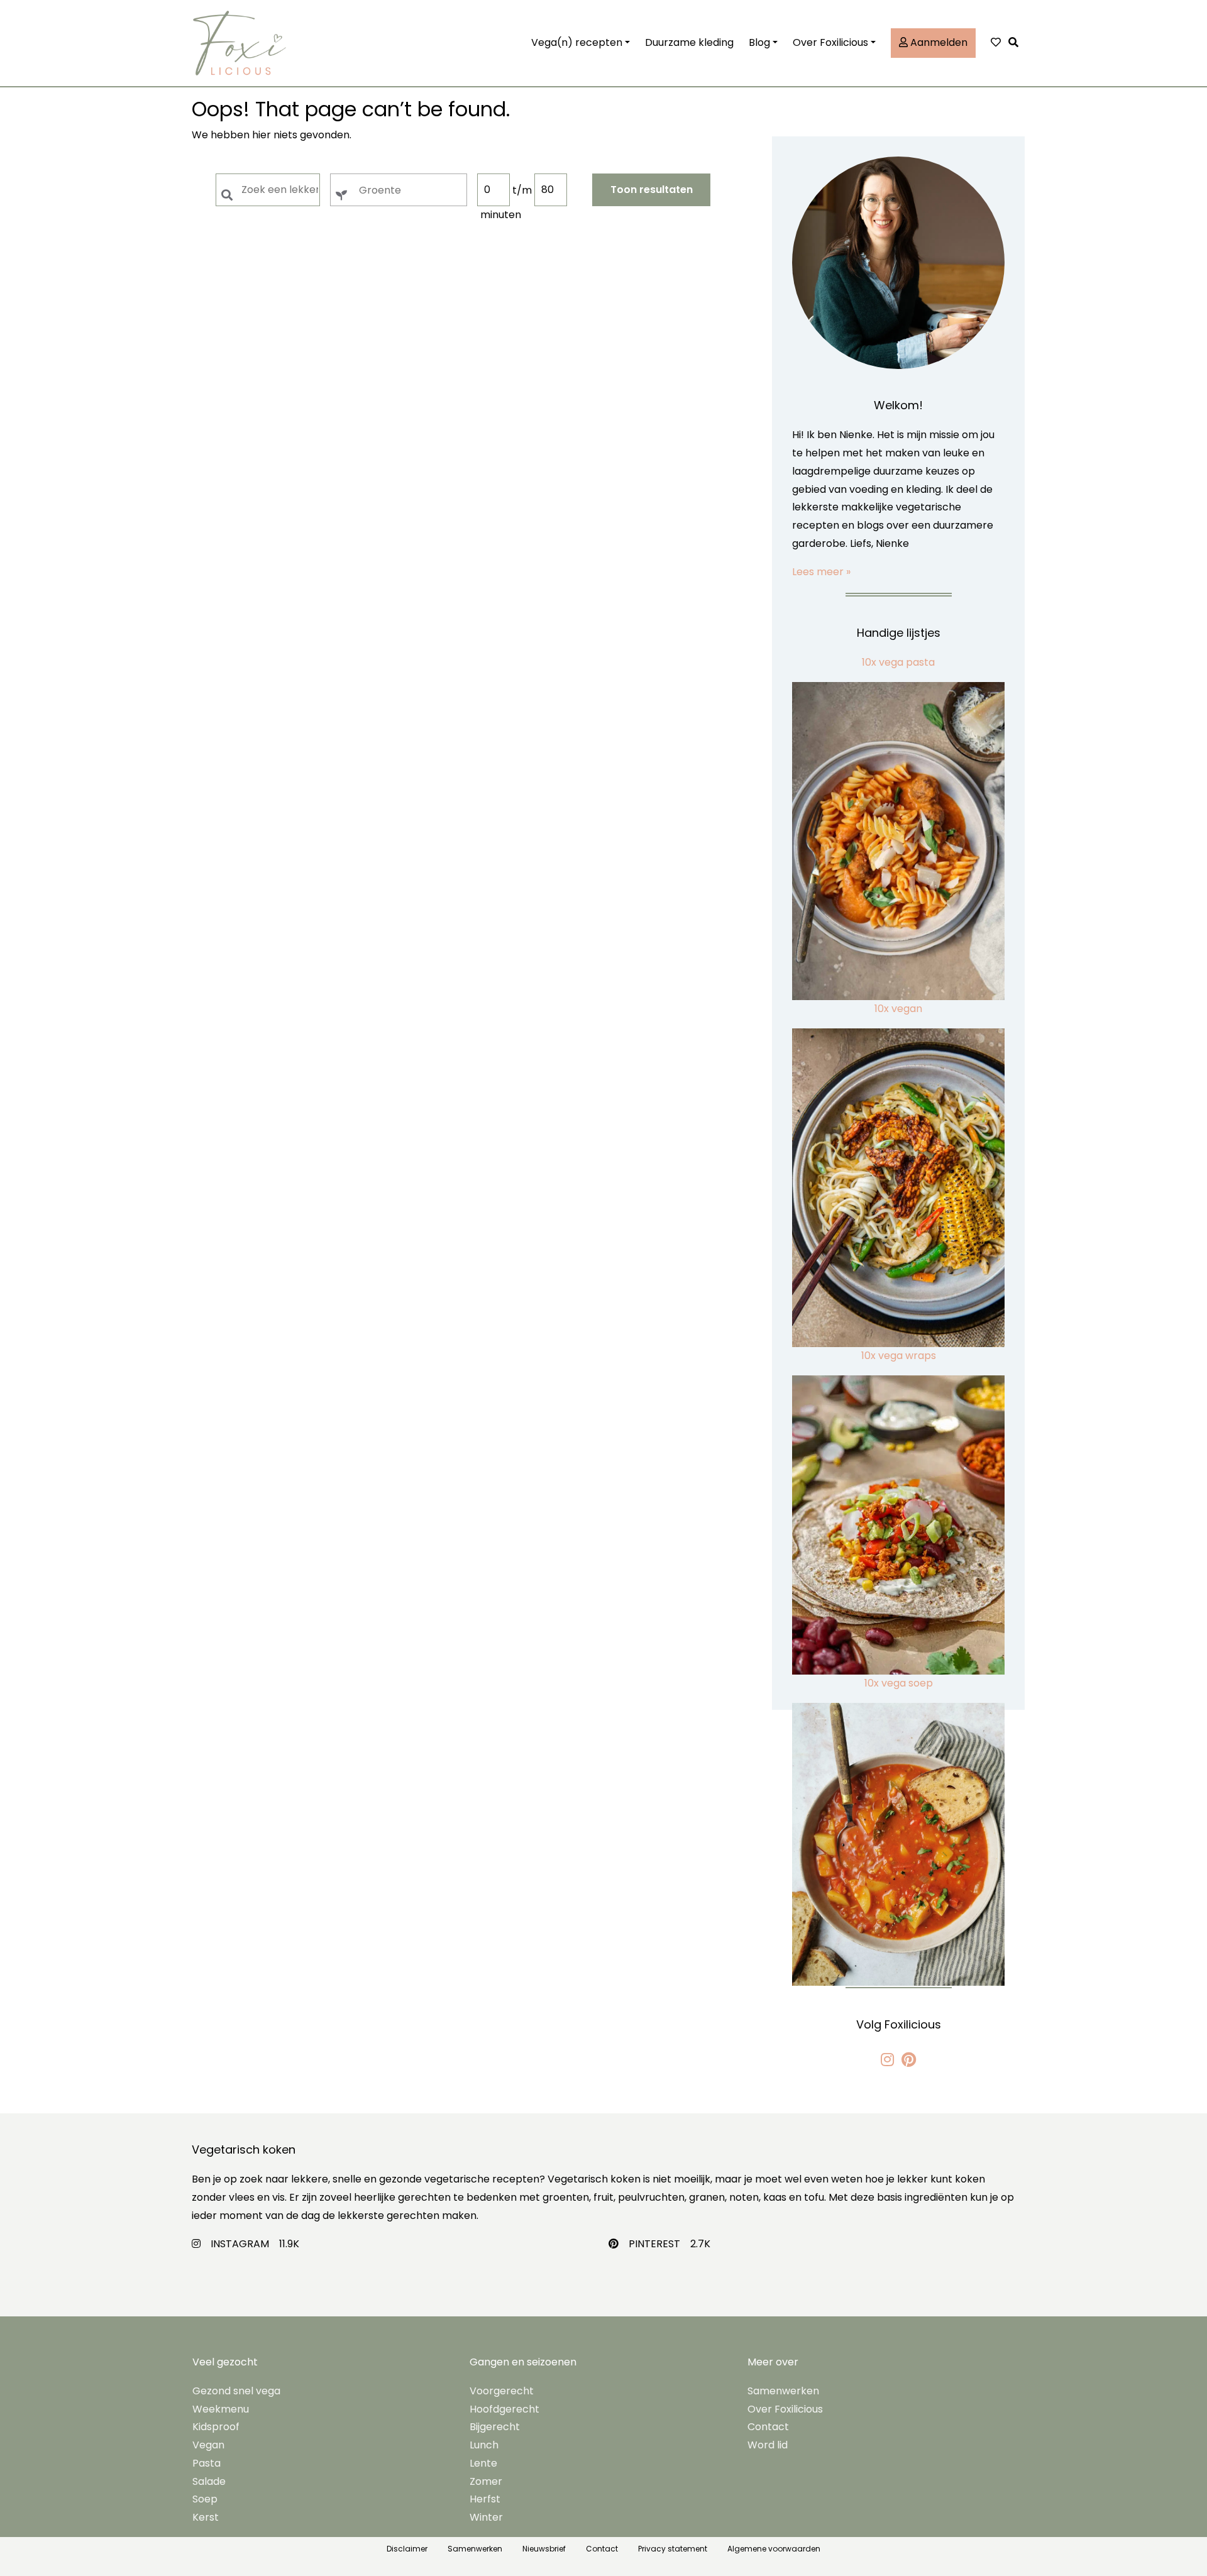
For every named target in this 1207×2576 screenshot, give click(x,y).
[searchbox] (399, 189)
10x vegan (898, 1009)
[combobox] (399, 190)
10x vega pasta (898, 662)
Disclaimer (407, 2549)
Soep (205, 2499)
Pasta (207, 2463)
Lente (483, 2463)
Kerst (206, 2517)
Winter (486, 2517)
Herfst (485, 2499)
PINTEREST (654, 2244)
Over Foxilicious (830, 42)
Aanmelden (938, 42)
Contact (768, 2427)
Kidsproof (216, 2427)
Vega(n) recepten (577, 42)
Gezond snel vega (236, 2391)
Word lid (768, 2445)
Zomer (486, 2481)
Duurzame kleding (689, 42)
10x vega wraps (899, 1356)
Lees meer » (821, 572)
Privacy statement (673, 2549)
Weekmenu (221, 2409)
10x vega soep (899, 1683)
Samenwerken (783, 2391)
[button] (1017, 43)
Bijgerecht (495, 2427)
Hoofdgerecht (504, 2409)
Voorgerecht (502, 2391)
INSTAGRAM (240, 2244)
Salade (209, 2481)
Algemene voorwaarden (774, 2549)
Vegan (208, 2445)
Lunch (484, 2445)
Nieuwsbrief (544, 2549)
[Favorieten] (996, 43)
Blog (759, 42)
